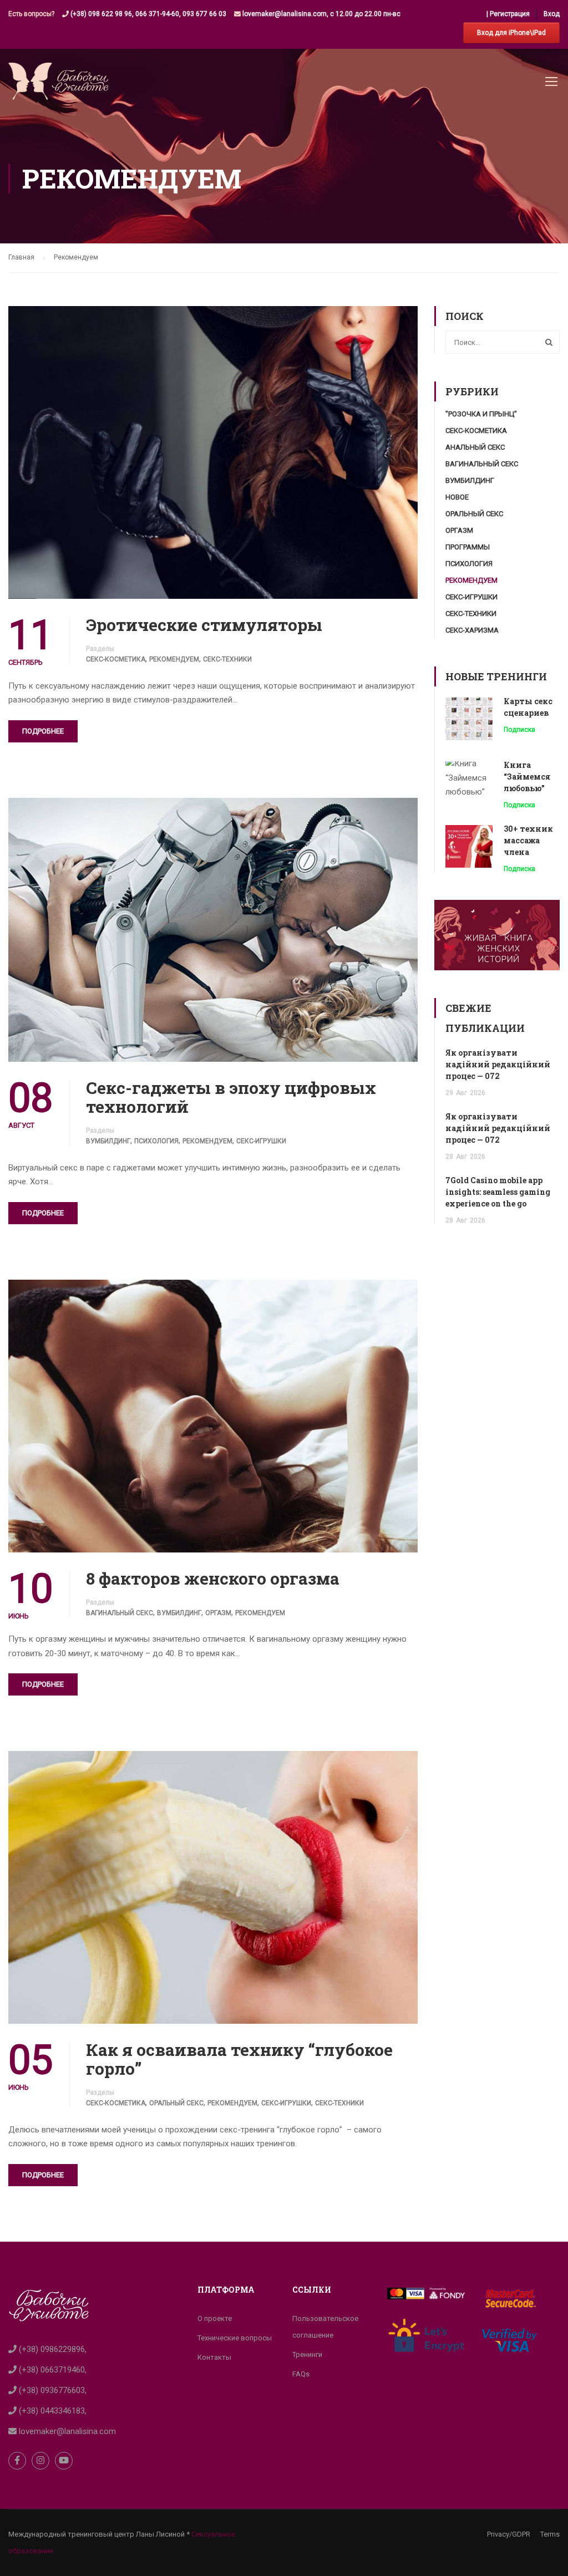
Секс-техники (227, 659)
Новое (457, 497)
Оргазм (218, 1613)
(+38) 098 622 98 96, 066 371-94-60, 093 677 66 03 (148, 14)
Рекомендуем (174, 659)
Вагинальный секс (120, 1613)
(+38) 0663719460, (52, 2370)
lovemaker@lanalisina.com (66, 2431)
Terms (550, 2534)
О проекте (215, 2318)
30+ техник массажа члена (528, 840)
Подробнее (43, 731)
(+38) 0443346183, (52, 2411)
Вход (552, 14)
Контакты (214, 2357)
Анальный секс (475, 447)
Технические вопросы (235, 2338)
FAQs (301, 2374)
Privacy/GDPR (509, 2534)
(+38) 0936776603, (52, 2390)
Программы (468, 547)
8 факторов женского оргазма (213, 1579)
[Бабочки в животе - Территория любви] (58, 87)
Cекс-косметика (116, 659)
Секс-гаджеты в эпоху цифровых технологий (231, 1097)
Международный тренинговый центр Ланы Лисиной (97, 2534)
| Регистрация (508, 14)
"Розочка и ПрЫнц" (481, 414)
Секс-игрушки (261, 1141)
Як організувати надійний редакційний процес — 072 (498, 1064)
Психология (156, 1141)
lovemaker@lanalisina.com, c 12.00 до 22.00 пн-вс (321, 14)
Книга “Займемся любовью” (527, 777)
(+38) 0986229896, (52, 2349)
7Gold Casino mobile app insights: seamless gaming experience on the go (498, 1192)
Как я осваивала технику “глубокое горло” (239, 2059)
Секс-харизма (472, 630)
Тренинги (307, 2354)
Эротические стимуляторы (204, 625)
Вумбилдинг (108, 1141)
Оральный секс (176, 2103)
